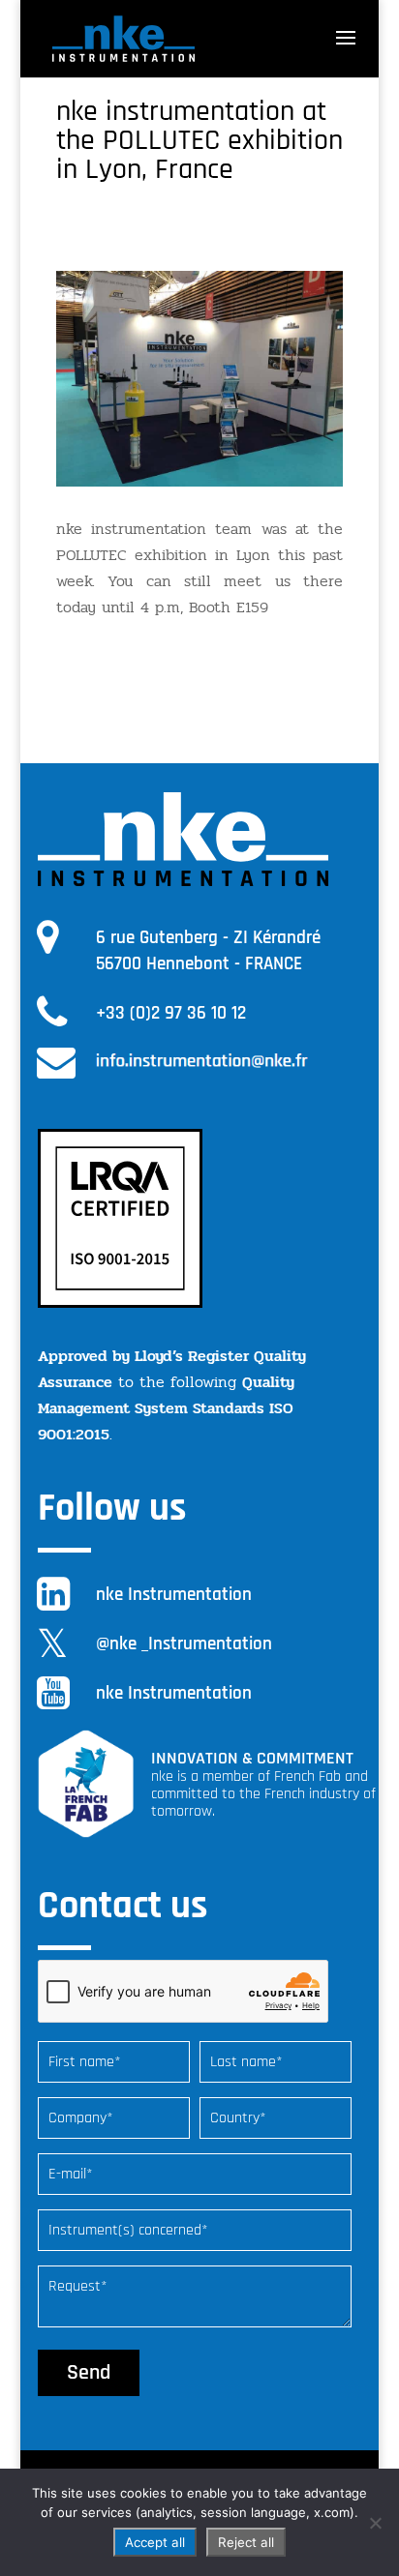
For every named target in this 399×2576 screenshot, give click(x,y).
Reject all (246, 2542)
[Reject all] (375, 2523)
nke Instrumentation (174, 1595)
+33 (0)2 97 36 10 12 (171, 1013)
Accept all (155, 2542)
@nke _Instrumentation (184, 1644)
